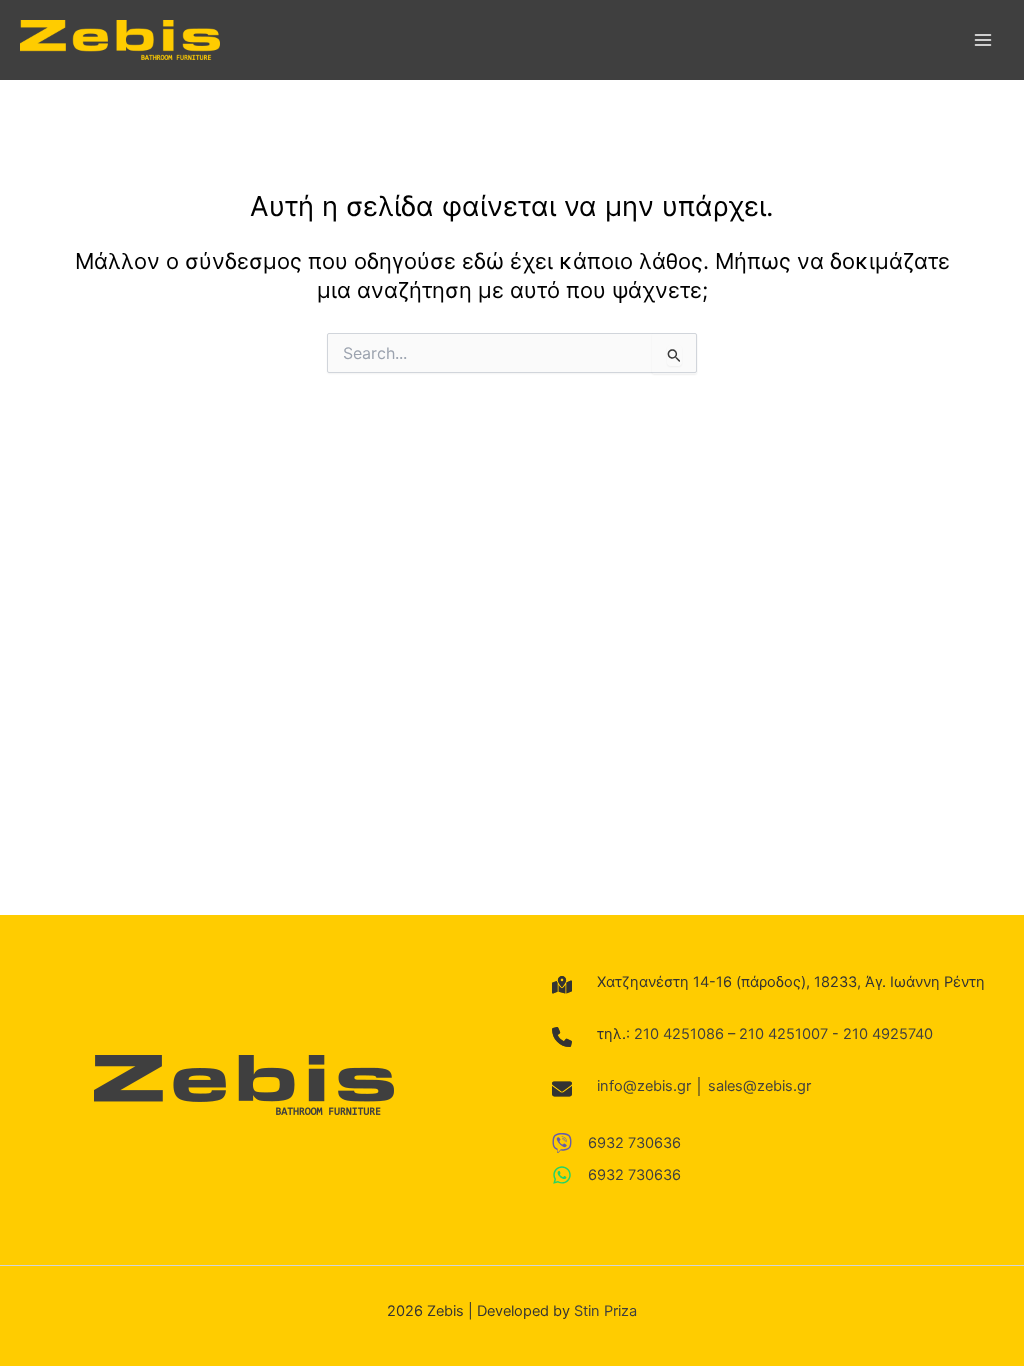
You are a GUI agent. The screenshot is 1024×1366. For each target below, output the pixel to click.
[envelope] (562, 1089)
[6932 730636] (616, 1143)
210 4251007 (783, 1034)
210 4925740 (888, 1034)
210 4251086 (679, 1034)
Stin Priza (605, 1311)
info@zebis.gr (644, 1086)
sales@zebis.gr (759, 1086)
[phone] (562, 1037)
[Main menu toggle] (983, 40)
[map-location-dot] (562, 985)
